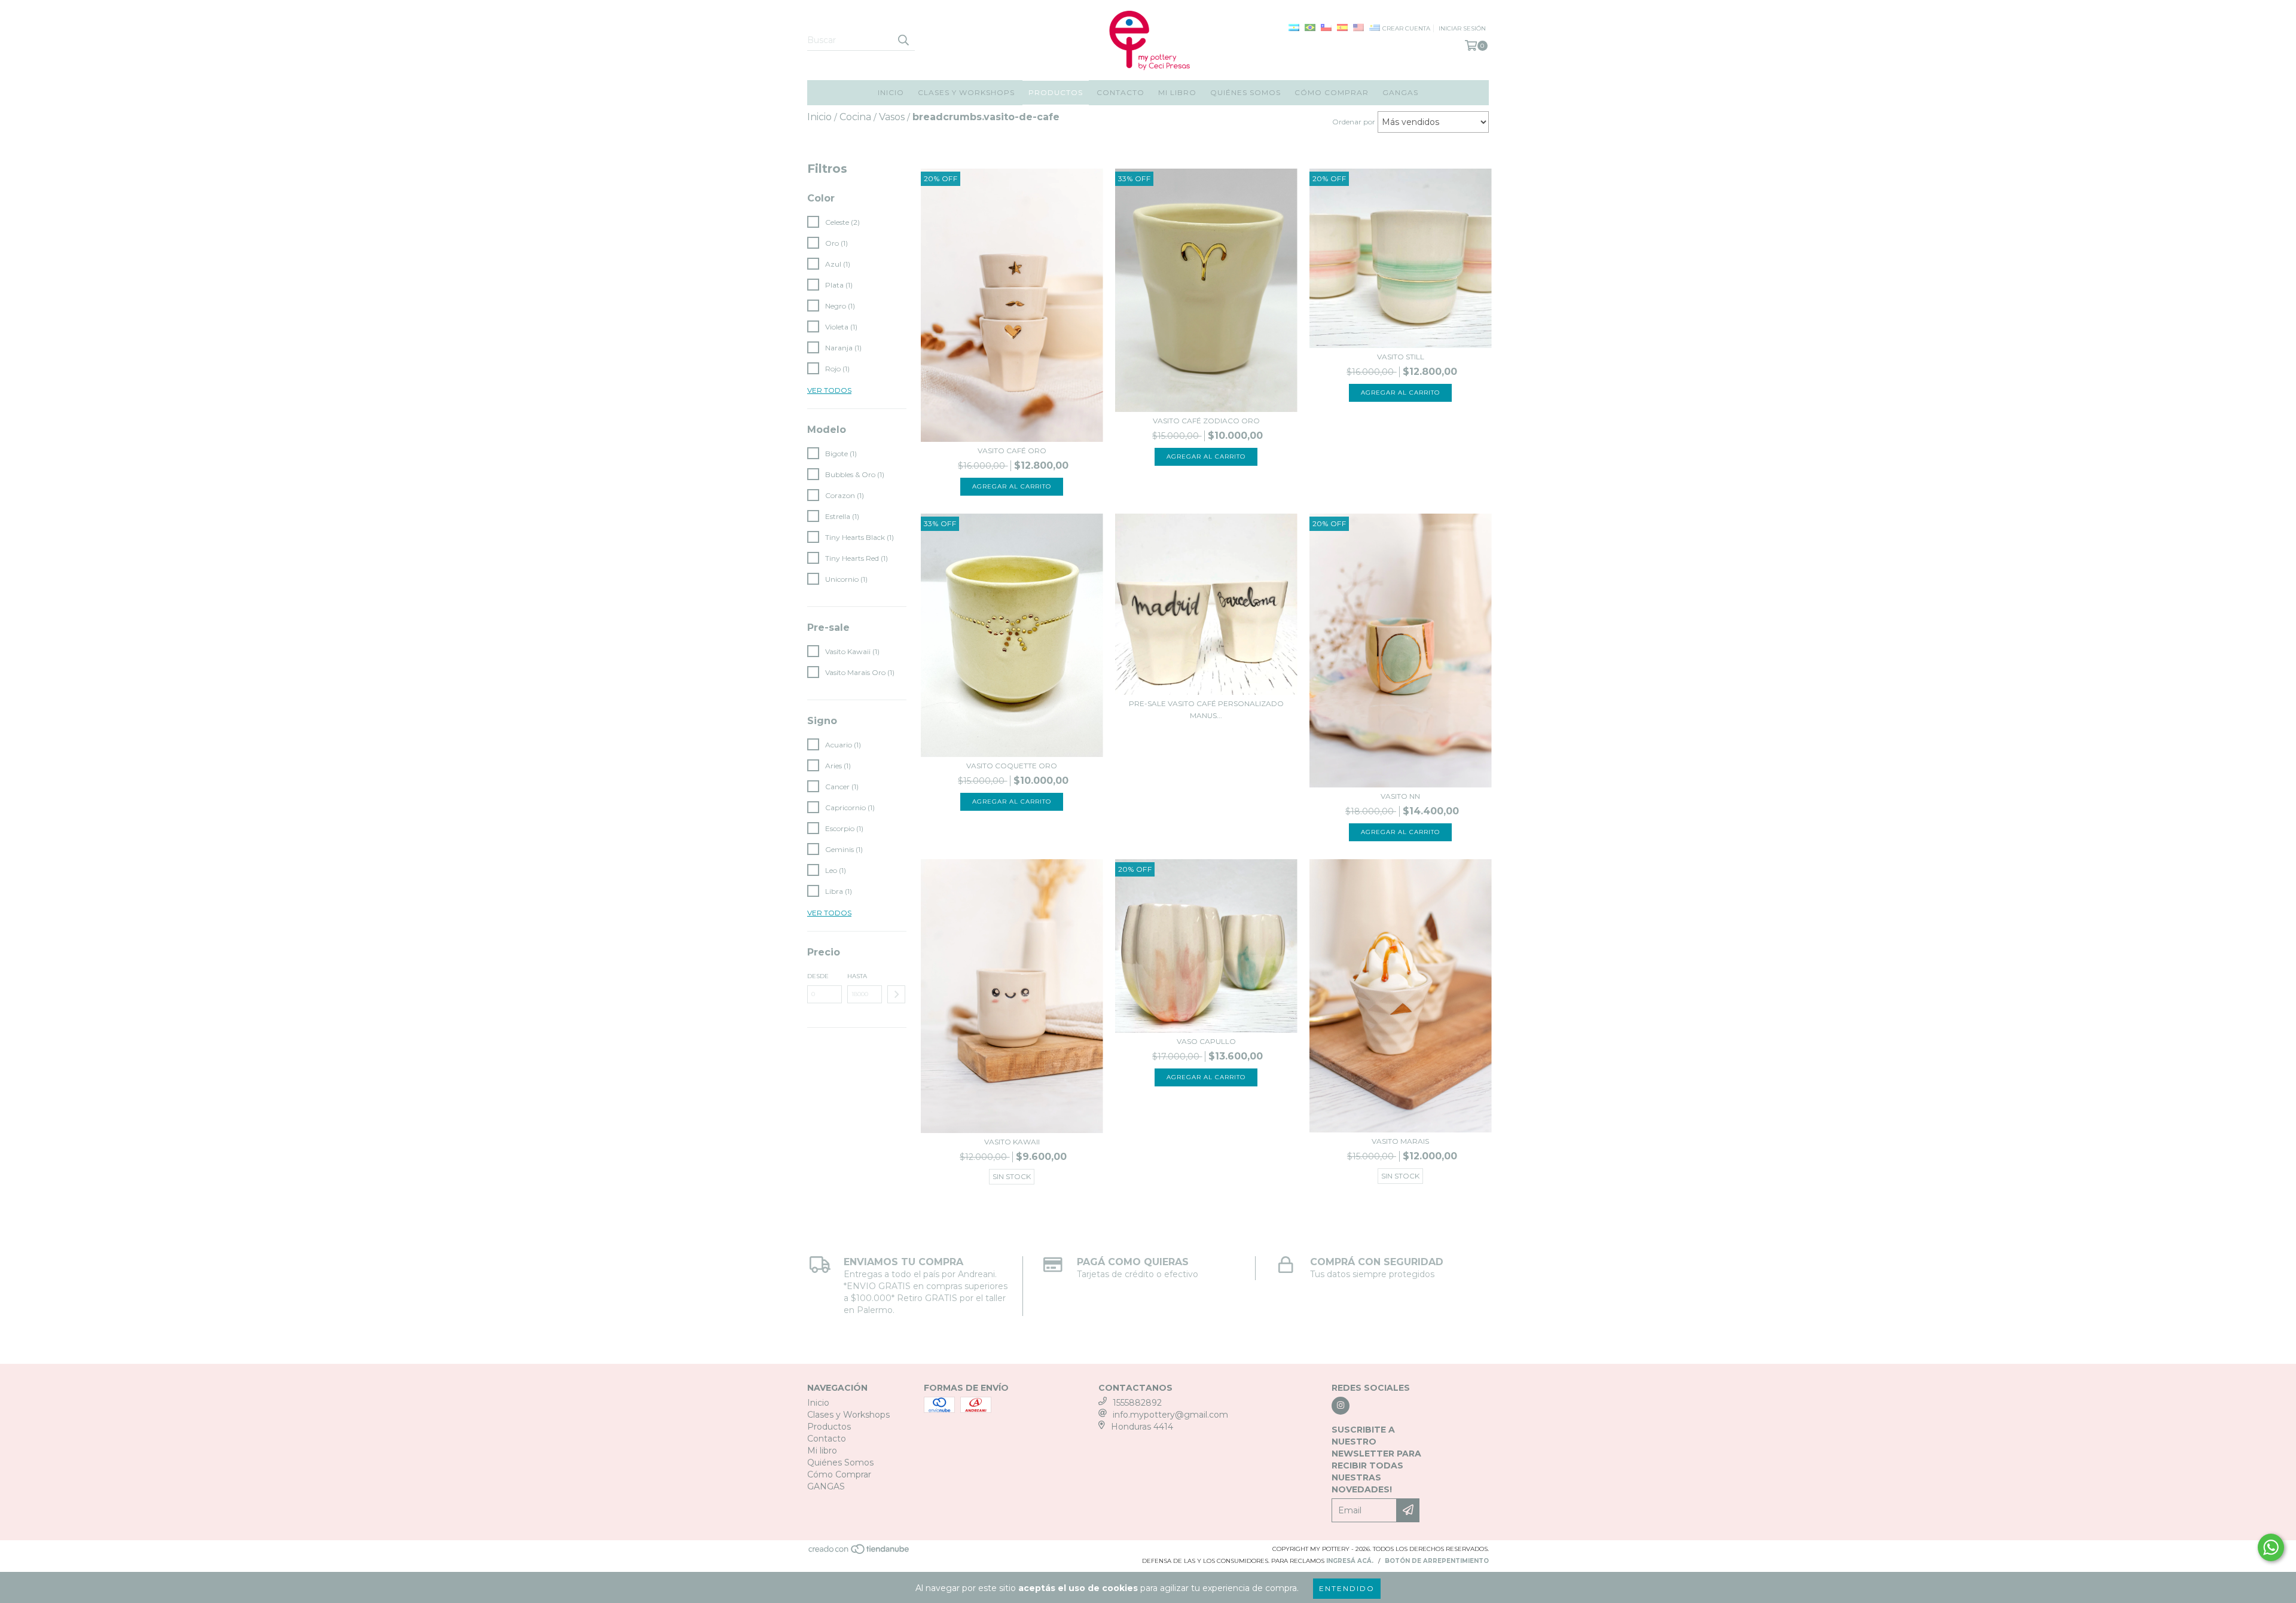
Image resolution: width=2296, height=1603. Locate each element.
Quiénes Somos (1245, 92)
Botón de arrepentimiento (1437, 1561)
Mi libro (1177, 92)
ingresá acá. (1350, 1561)
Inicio (891, 92)
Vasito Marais (1400, 1141)
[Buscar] (903, 40)
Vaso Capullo (1206, 1041)
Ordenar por (1354, 122)
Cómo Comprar (1332, 92)
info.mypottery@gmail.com (1170, 1415)
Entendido (1347, 1588)
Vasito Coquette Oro (1012, 766)
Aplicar (896, 994)
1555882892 (1137, 1403)
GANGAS (1400, 92)
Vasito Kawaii (1012, 1142)
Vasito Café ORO (1012, 451)
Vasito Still (1401, 357)
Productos (1056, 92)
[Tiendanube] (860, 1552)
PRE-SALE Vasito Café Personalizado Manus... (1206, 709)
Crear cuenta (1406, 28)
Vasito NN (1400, 796)
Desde (818, 976)
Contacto (1120, 92)
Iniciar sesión (1462, 28)
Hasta (857, 976)
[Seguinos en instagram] (1341, 1406)
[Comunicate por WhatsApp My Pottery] (2271, 1547)
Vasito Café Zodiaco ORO (1206, 421)
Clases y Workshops (966, 92)
